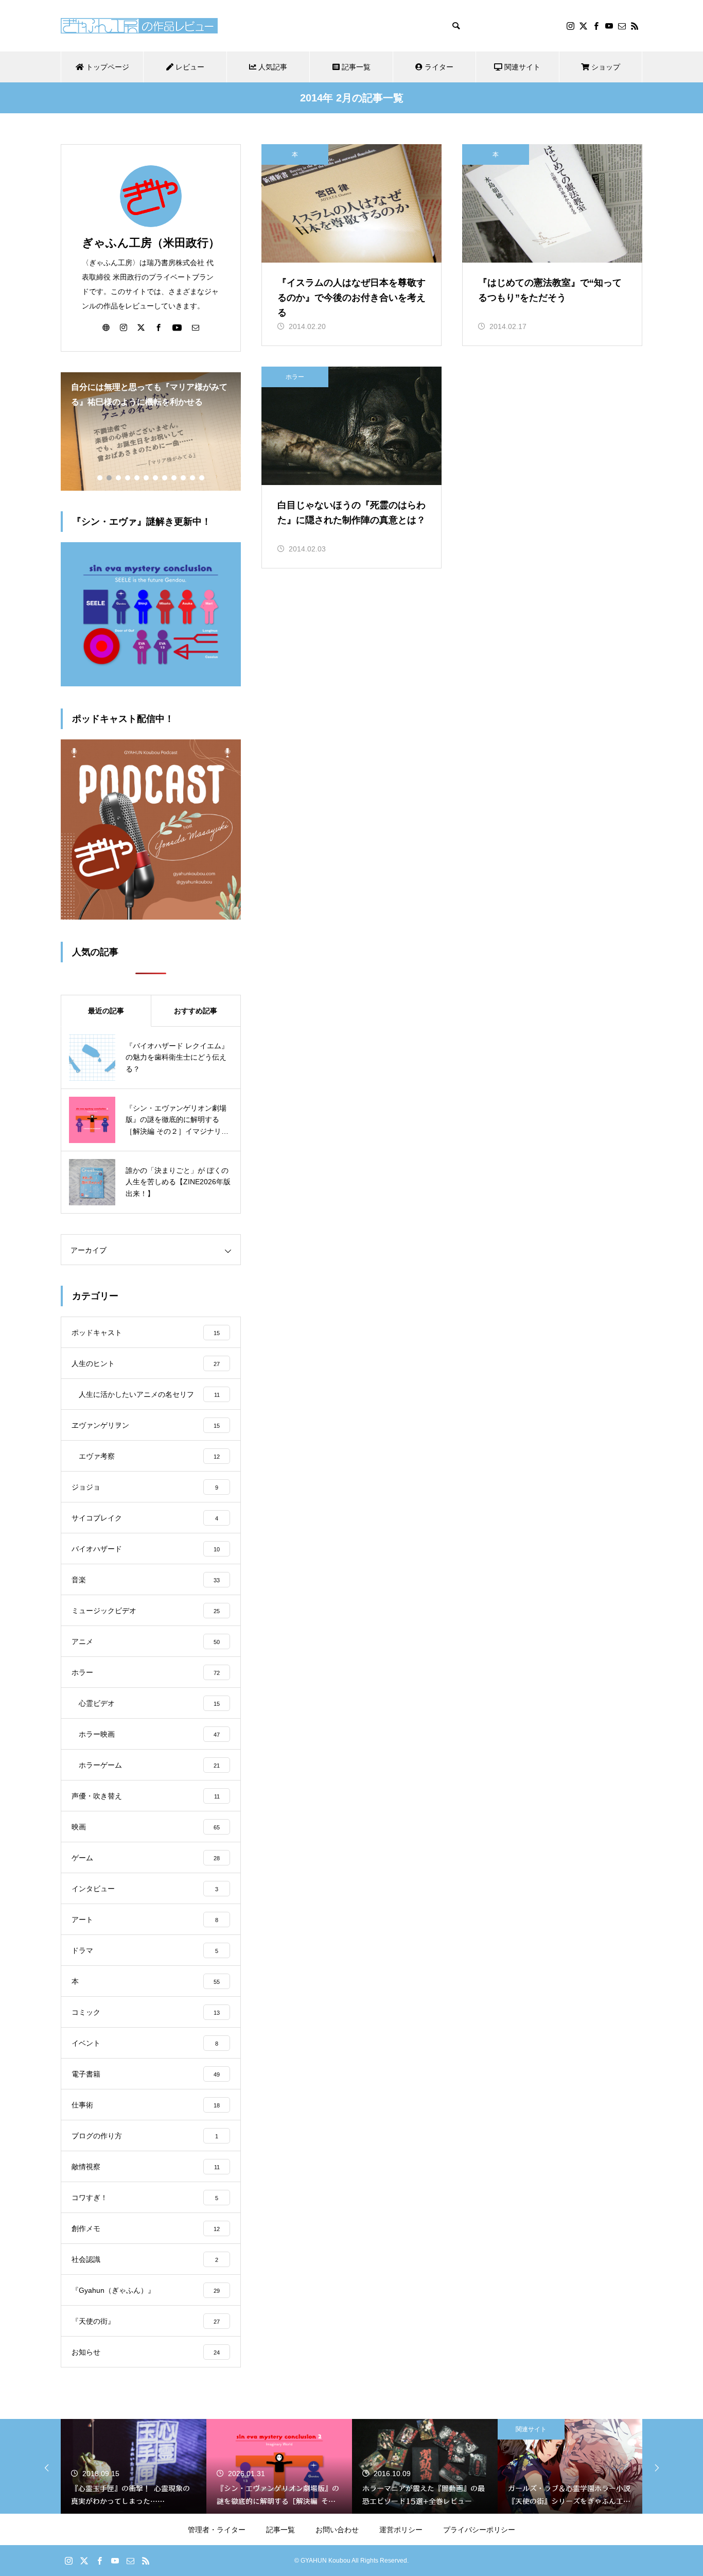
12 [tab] (202, 478)
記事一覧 (355, 67)
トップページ (107, 67)
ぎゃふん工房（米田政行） (151, 243)
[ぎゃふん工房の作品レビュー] (139, 26)
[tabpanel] (151, 431)
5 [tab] (137, 478)
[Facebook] (596, 26)
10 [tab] (184, 478)
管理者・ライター (217, 2530)
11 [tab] (193, 478)
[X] (583, 26)
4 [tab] (128, 478)
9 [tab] (174, 478)
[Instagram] (570, 26)
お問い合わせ (337, 2530)
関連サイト (521, 67)
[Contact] (622, 26)
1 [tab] (100, 478)
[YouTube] (609, 26)
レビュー (189, 67)
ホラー (295, 377)
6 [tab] (147, 478)
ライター (438, 67)
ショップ (605, 67)
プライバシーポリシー (479, 2530)
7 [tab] (156, 478)
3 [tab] (119, 478)
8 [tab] (165, 478)
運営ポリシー (401, 2530)
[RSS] (635, 26)
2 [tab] (110, 478)
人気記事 (272, 67)
